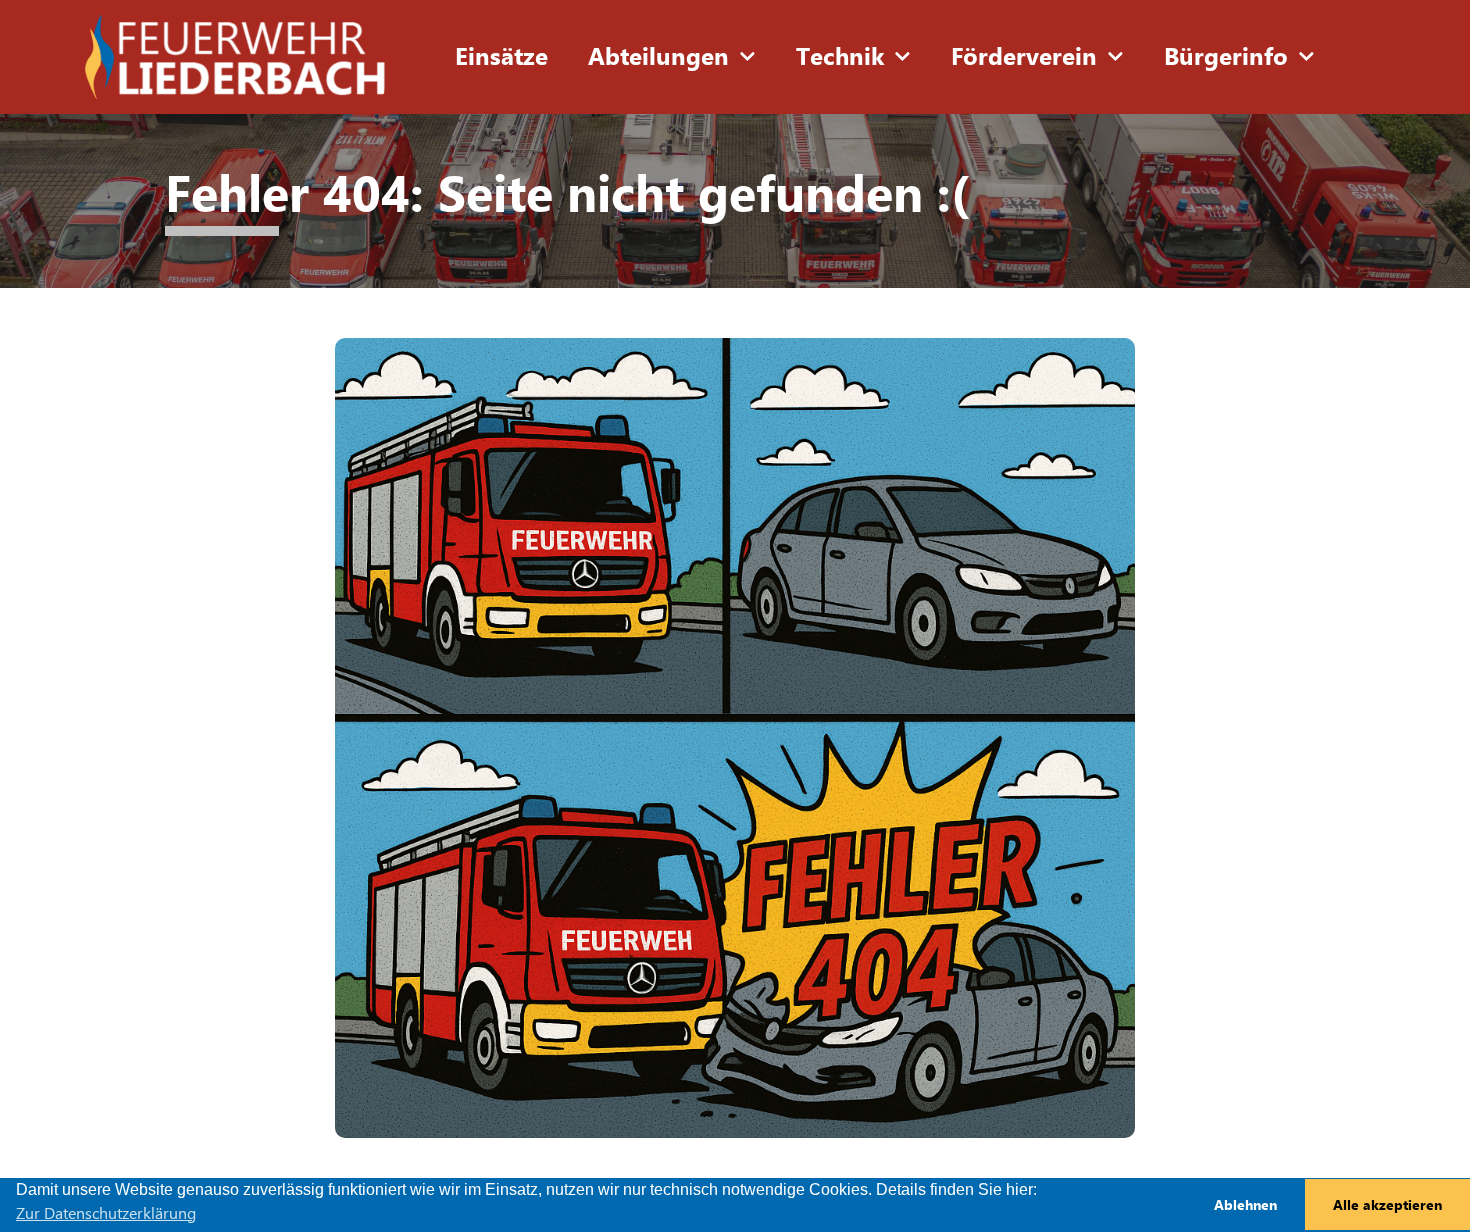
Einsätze (501, 57)
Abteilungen (658, 57)
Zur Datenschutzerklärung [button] (106, 1213)
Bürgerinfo (1226, 57)
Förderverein (1024, 57)
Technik (840, 57)
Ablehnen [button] (1245, 1205)
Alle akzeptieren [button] (1387, 1205)
